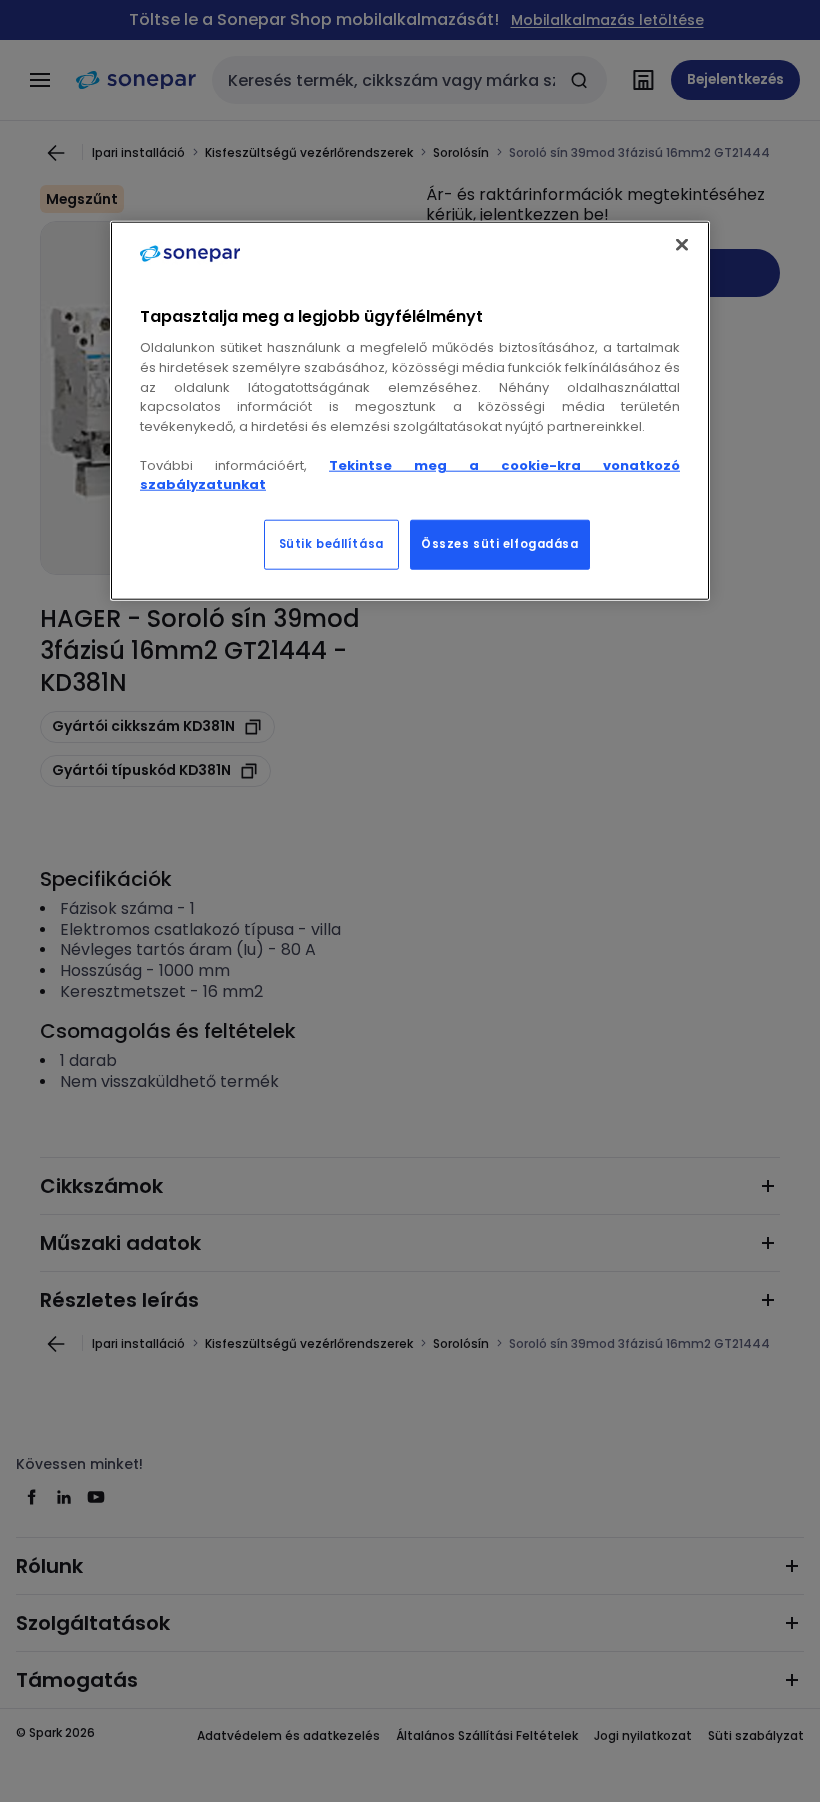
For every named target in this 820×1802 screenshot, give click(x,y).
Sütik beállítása (331, 543)
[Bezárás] (682, 245)
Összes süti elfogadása (500, 543)
